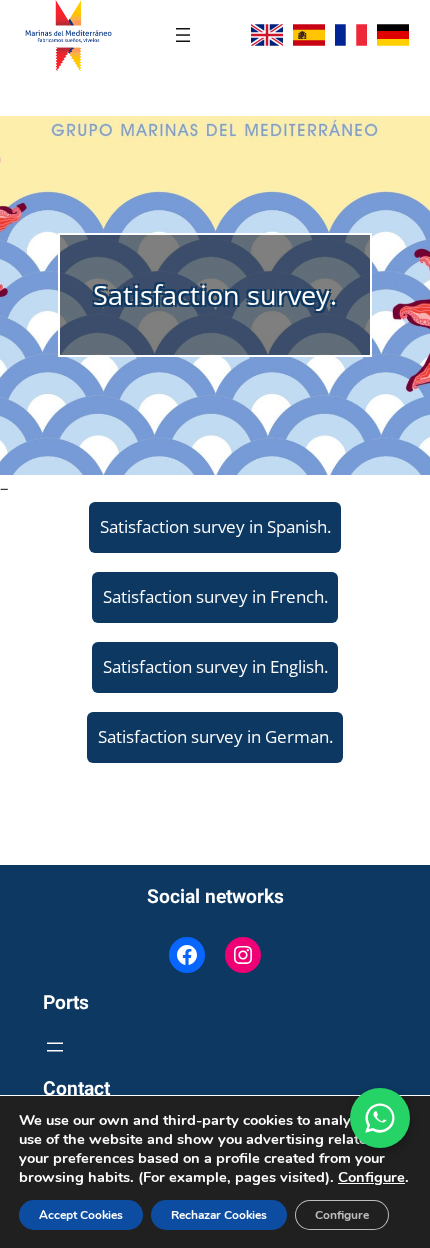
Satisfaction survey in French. (215, 596)
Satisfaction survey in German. (215, 736)
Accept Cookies (81, 1215)
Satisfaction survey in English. (215, 666)
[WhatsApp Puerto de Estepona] (380, 1118)
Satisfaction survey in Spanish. (215, 526)
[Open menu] (183, 35)
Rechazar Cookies (219, 1215)
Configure (371, 1177)
